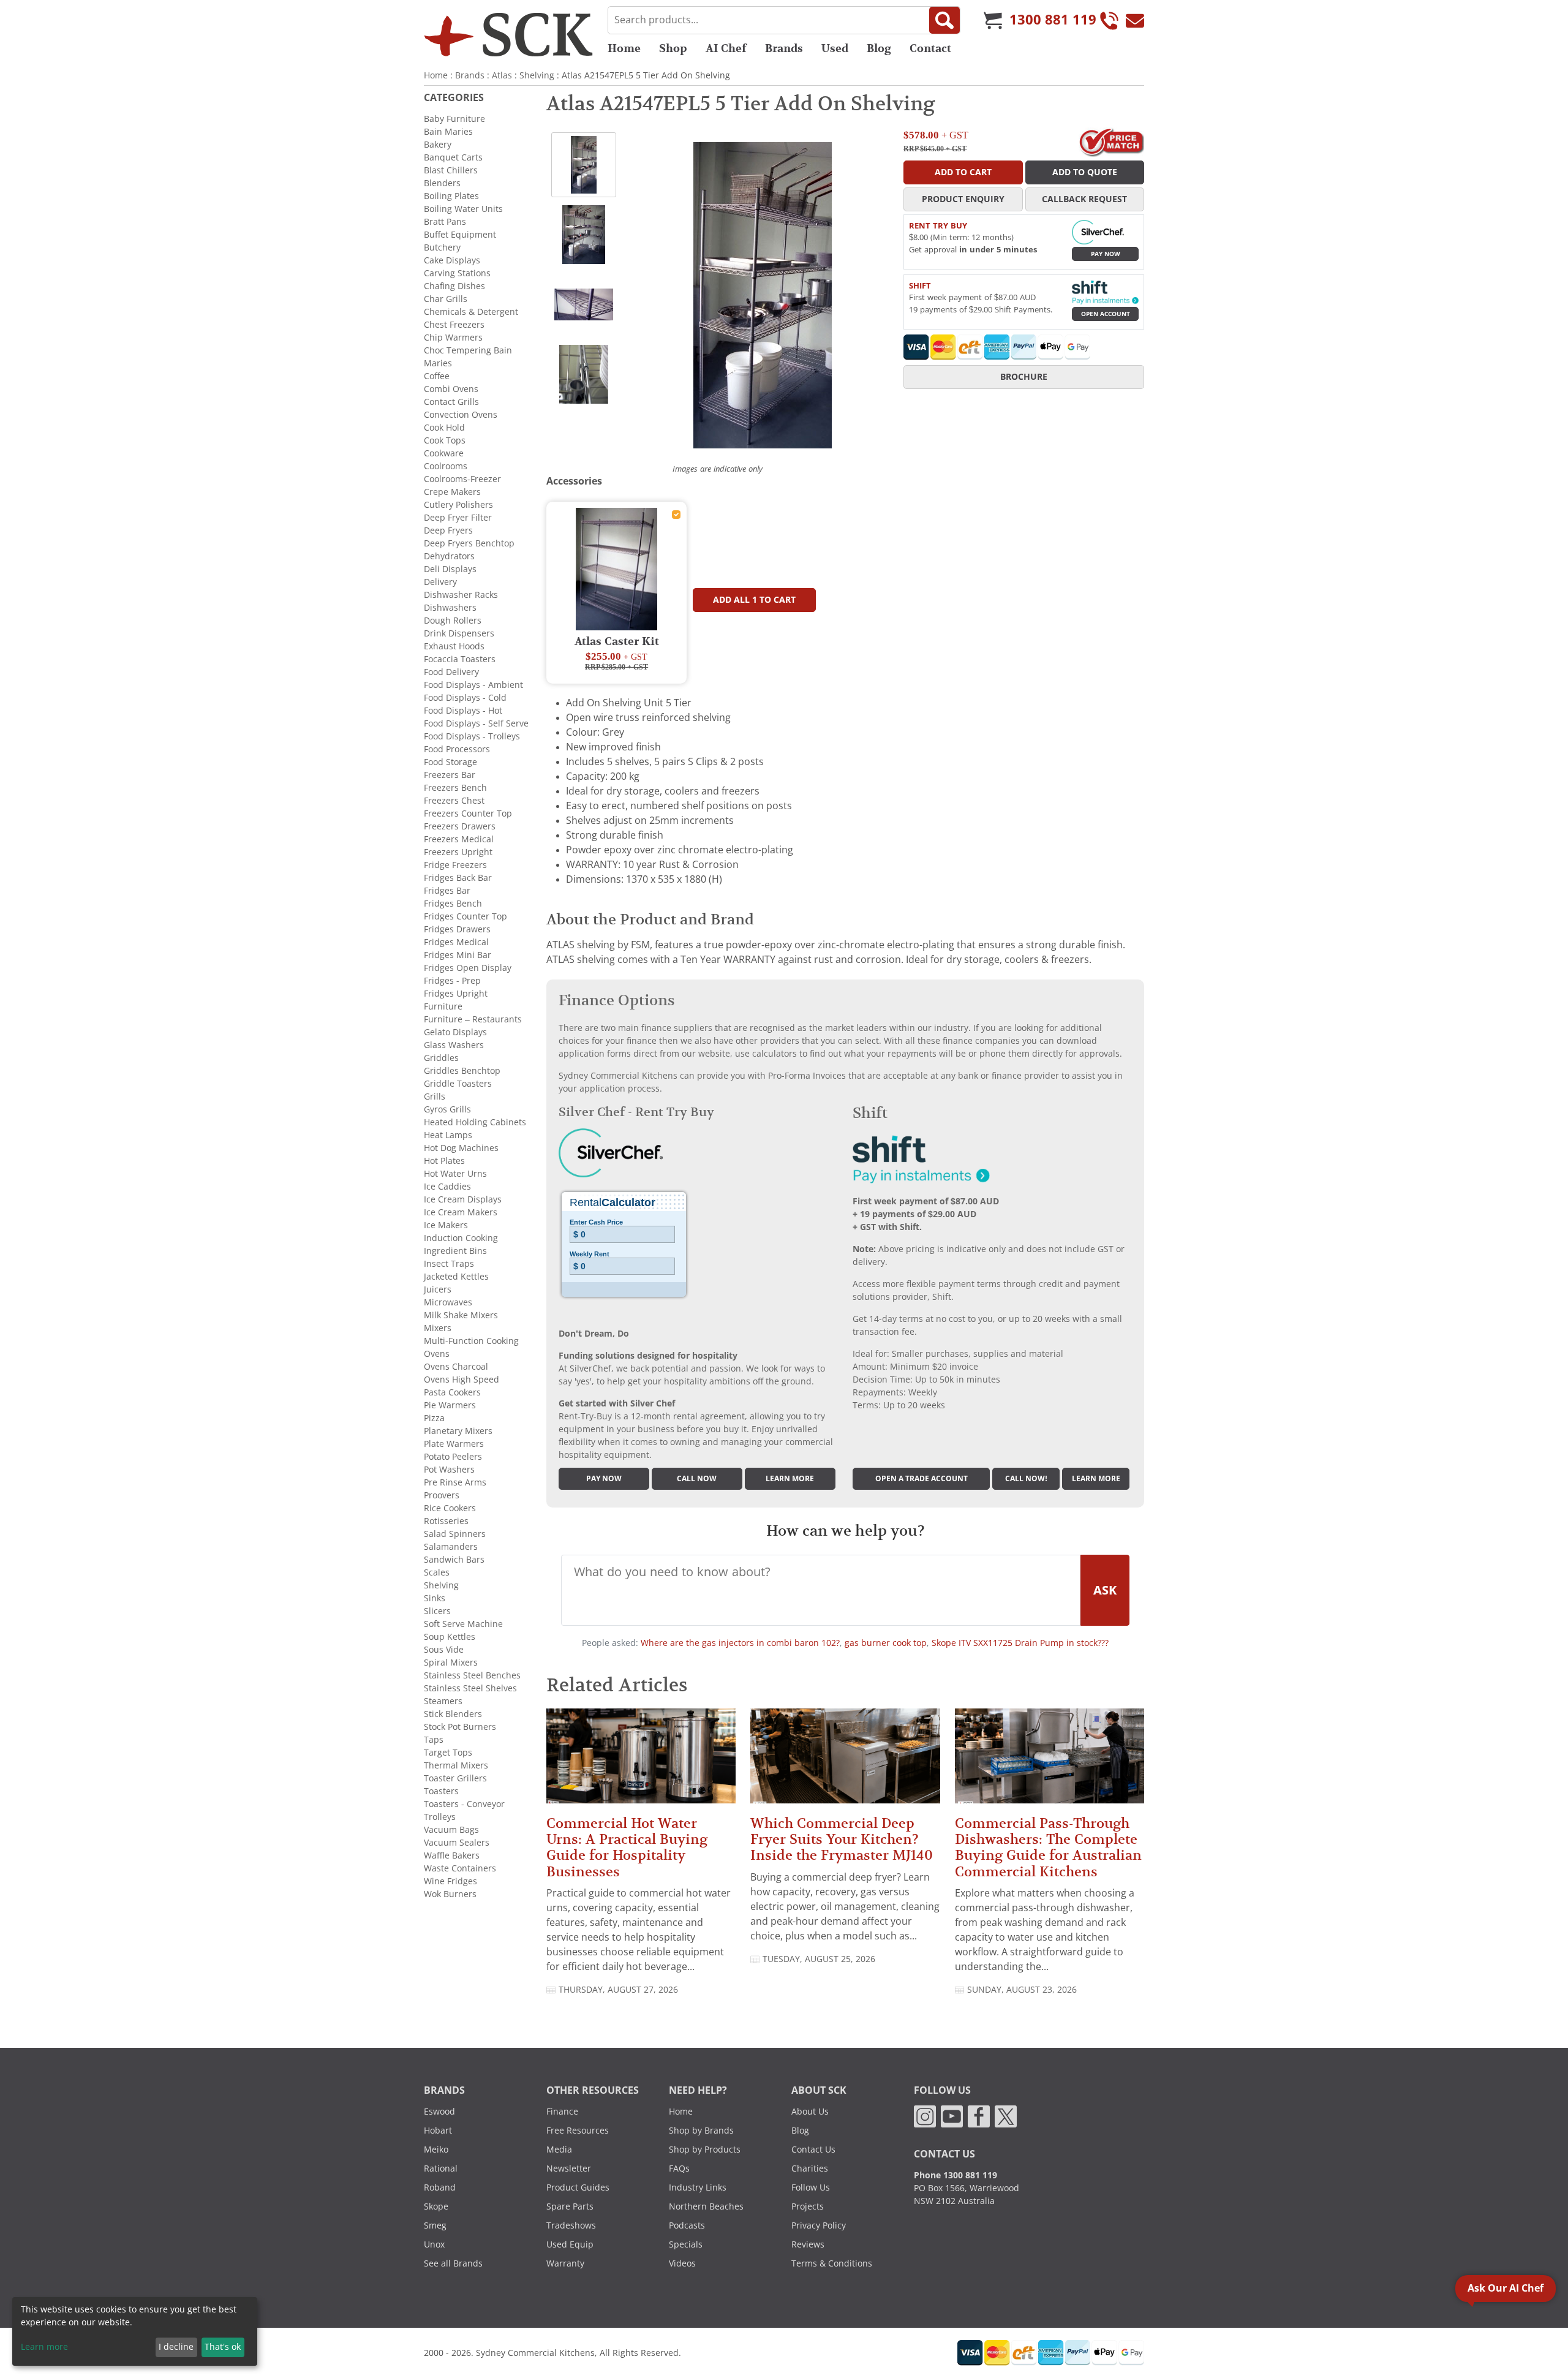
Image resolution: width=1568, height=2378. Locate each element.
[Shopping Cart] (993, 20)
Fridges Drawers (457, 929)
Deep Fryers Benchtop (469, 543)
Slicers (437, 1611)
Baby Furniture (454, 119)
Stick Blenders (453, 1714)
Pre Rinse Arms (455, 1482)
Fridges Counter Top (466, 916)
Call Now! (1026, 1479)
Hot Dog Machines (461, 1148)
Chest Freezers (454, 325)
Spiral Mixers (451, 1663)
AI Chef (726, 48)
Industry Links (698, 2187)
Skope (436, 2206)
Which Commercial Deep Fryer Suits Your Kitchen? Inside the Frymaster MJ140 (842, 1840)
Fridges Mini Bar (458, 955)
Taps (434, 1740)
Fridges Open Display (468, 968)
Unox (434, 2244)
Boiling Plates (451, 196)
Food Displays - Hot (463, 711)
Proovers (442, 1495)
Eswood (439, 2112)
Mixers (438, 1328)
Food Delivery (451, 672)
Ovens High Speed (462, 1380)
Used (835, 48)
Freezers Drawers (460, 826)
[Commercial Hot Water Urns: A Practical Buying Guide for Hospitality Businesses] (641, 1761)
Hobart (438, 2131)
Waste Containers (460, 1868)
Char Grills (446, 299)
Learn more (790, 1479)
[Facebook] (979, 2116)
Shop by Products (705, 2150)
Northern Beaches (706, 2206)
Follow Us (811, 2187)
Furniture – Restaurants (473, 1019)
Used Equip (570, 2244)
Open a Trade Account (922, 1479)
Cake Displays (452, 260)
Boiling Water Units (463, 209)
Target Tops (448, 1753)
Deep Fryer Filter (458, 518)
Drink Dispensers (459, 633)
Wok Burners (450, 1894)
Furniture (443, 1006)
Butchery (442, 247)
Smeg (435, 2225)
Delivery (440, 582)
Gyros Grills (447, 1109)
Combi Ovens (451, 389)
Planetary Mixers (458, 1431)
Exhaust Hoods (454, 646)
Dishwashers (450, 608)
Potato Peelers (453, 1457)
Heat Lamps (448, 1135)
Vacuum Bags (451, 1830)
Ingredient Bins (455, 1251)
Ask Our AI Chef (1506, 2288)
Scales (437, 1572)
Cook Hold (444, 428)
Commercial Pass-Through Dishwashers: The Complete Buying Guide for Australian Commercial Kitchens (1048, 1848)
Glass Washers (454, 1045)
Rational (441, 2169)
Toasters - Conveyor (464, 1804)
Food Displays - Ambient (473, 685)
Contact (930, 48)
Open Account (1106, 314)
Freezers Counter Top (468, 813)
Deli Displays (450, 569)
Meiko (436, 2150)
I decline (176, 2347)
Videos (682, 2263)
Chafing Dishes (454, 286)
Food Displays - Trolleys (472, 736)
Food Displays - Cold (465, 698)
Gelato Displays (455, 1032)
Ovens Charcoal (456, 1367)
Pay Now (1106, 254)
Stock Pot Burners (460, 1727)
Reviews (808, 2244)
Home (624, 48)
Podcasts (687, 2225)
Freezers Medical (459, 839)
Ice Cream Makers (461, 1212)
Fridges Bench (453, 904)
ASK (1105, 1590)
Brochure (1024, 377)
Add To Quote (1085, 172)
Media (559, 2150)
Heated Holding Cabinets (475, 1122)
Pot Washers (449, 1470)
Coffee (437, 376)
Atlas (502, 75)
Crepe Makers (452, 492)
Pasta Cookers (452, 1392)
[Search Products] (944, 20)
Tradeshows (571, 2225)
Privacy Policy (819, 2225)
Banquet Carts (453, 157)
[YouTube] (952, 2116)
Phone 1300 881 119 (956, 2175)
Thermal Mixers (456, 1765)
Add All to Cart (754, 600)
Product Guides (578, 2187)
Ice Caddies (447, 1187)
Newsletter (569, 2169)
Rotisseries (446, 1521)
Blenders (442, 183)
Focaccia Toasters (460, 659)
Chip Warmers (453, 338)
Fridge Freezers (455, 865)
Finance (562, 2112)
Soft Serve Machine (463, 1624)
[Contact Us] (1135, 20)
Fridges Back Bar (458, 878)
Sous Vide (444, 1650)
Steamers (443, 1701)
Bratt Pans (445, 222)
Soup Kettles (450, 1637)
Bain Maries (448, 132)
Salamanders (451, 1547)
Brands (784, 48)
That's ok (223, 2347)
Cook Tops (445, 440)
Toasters (441, 1791)
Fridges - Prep (452, 981)
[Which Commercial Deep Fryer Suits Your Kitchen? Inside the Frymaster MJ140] (845, 1761)
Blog (879, 48)
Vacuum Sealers (457, 1843)
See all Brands (453, 2263)
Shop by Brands (701, 2131)
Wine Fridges (450, 1881)
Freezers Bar (450, 775)
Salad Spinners (455, 1534)
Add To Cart (963, 172)
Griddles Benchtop (462, 1071)
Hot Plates (444, 1161)
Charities (810, 2169)
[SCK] (508, 34)
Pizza (434, 1418)
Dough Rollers (453, 621)
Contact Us (813, 2150)
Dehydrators (449, 556)
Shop (673, 48)
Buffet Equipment (460, 235)
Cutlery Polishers (458, 505)
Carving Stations (457, 273)
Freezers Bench (455, 788)
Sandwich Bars (454, 1560)
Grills (435, 1097)
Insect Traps (449, 1264)
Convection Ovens (461, 415)
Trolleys (440, 1817)
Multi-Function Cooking (471, 1341)
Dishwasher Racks (461, 595)
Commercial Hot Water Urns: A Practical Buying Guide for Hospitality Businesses (627, 1848)
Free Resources (578, 2131)
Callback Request (1084, 199)
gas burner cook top (886, 1643)
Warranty (565, 2263)
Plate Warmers (454, 1444)
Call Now (697, 1479)
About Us (810, 2112)
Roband (440, 2187)
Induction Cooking (461, 1238)
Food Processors (457, 749)
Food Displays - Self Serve (476, 723)
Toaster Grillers (455, 1778)
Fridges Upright (456, 994)
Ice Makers (446, 1225)
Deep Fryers (448, 530)
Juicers (438, 1289)
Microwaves (448, 1302)
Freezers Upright (458, 852)
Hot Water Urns (455, 1174)
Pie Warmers (450, 1405)
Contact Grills (451, 402)
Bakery (438, 145)
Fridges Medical (456, 942)
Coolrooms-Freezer (462, 479)
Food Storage (450, 762)
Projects (808, 2206)
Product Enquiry (963, 199)
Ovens (437, 1354)
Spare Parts (570, 2206)
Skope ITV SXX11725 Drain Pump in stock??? (1020, 1643)
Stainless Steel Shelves (470, 1688)
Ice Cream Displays (463, 1199)
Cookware (444, 453)
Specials (686, 2244)
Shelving (537, 75)
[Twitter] (1006, 2116)
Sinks (435, 1598)
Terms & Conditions (832, 2263)
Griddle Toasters (458, 1084)
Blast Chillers (451, 170)
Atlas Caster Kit (617, 642)
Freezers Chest (454, 801)
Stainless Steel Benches (472, 1675)
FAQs (679, 2169)
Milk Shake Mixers (461, 1315)
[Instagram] (925, 2116)
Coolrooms (446, 466)
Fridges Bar (447, 891)
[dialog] (135, 2331)
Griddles (441, 1058)
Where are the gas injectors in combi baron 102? (740, 1643)
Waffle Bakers (452, 1855)
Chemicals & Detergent (471, 312)
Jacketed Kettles (456, 1277)
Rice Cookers (450, 1508)
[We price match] (1111, 142)
